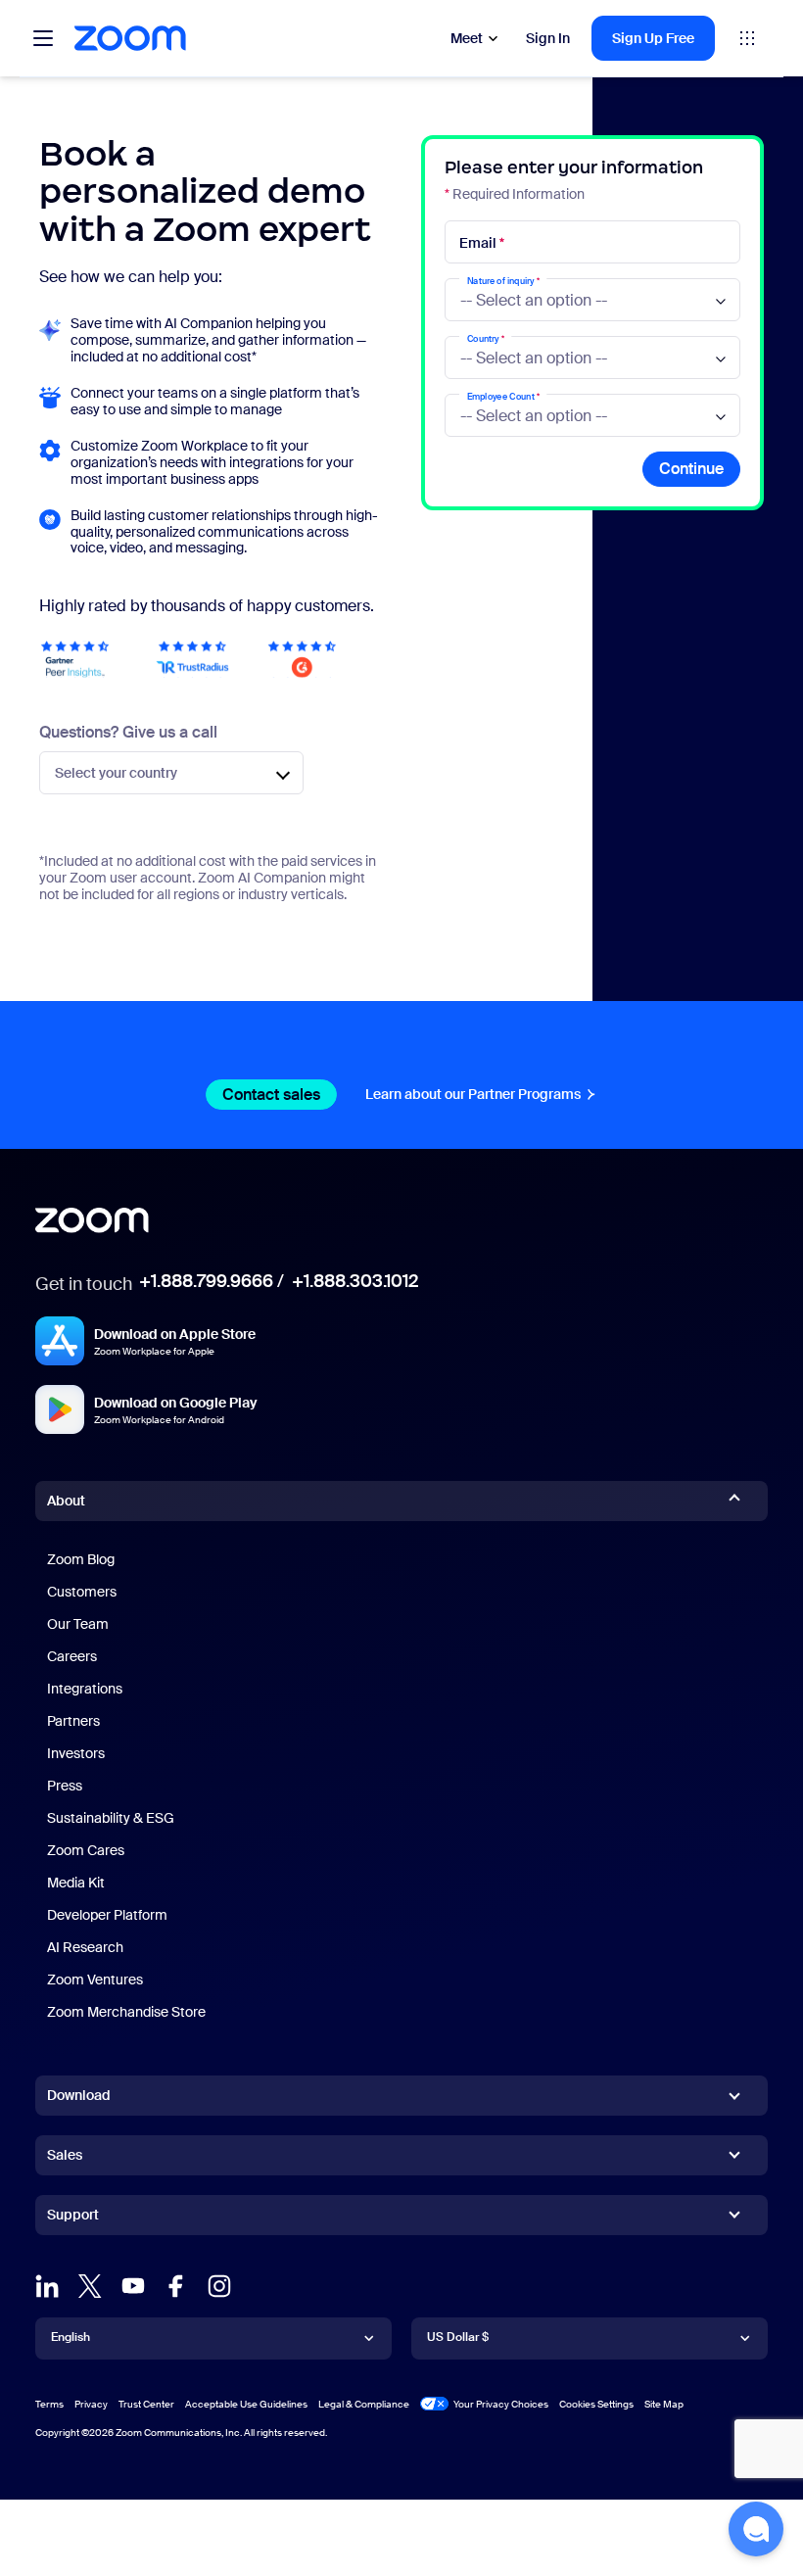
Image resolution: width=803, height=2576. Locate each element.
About (66, 1501)
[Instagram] (219, 2286)
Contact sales (271, 1095)
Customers (82, 1592)
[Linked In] (47, 2286)
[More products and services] (747, 38)
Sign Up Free (653, 38)
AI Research (85, 1947)
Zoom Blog (81, 1559)
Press (65, 1786)
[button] (756, 2529)
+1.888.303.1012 (355, 1281)
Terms (49, 2404)
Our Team (78, 1624)
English (71, 2337)
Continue (691, 469)
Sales (65, 2155)
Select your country (116, 773)
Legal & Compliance (364, 2404)
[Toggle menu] (43, 38)
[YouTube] (133, 2286)
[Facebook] (176, 2286)
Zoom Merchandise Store (126, 2012)
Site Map (664, 2404)
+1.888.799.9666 (206, 1281)
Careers (72, 1656)
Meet (467, 38)
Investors (76, 1753)
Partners (73, 1721)
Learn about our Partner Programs (473, 1094)
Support (73, 2218)
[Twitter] (90, 2286)
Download (79, 2095)
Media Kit (76, 1883)
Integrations (85, 1689)
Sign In (548, 38)
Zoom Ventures (95, 1980)
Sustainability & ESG (111, 1818)
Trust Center (146, 2404)
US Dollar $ (458, 2337)
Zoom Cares (86, 1850)
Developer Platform (107, 1915)
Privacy (91, 2404)
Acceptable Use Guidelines (246, 2404)
